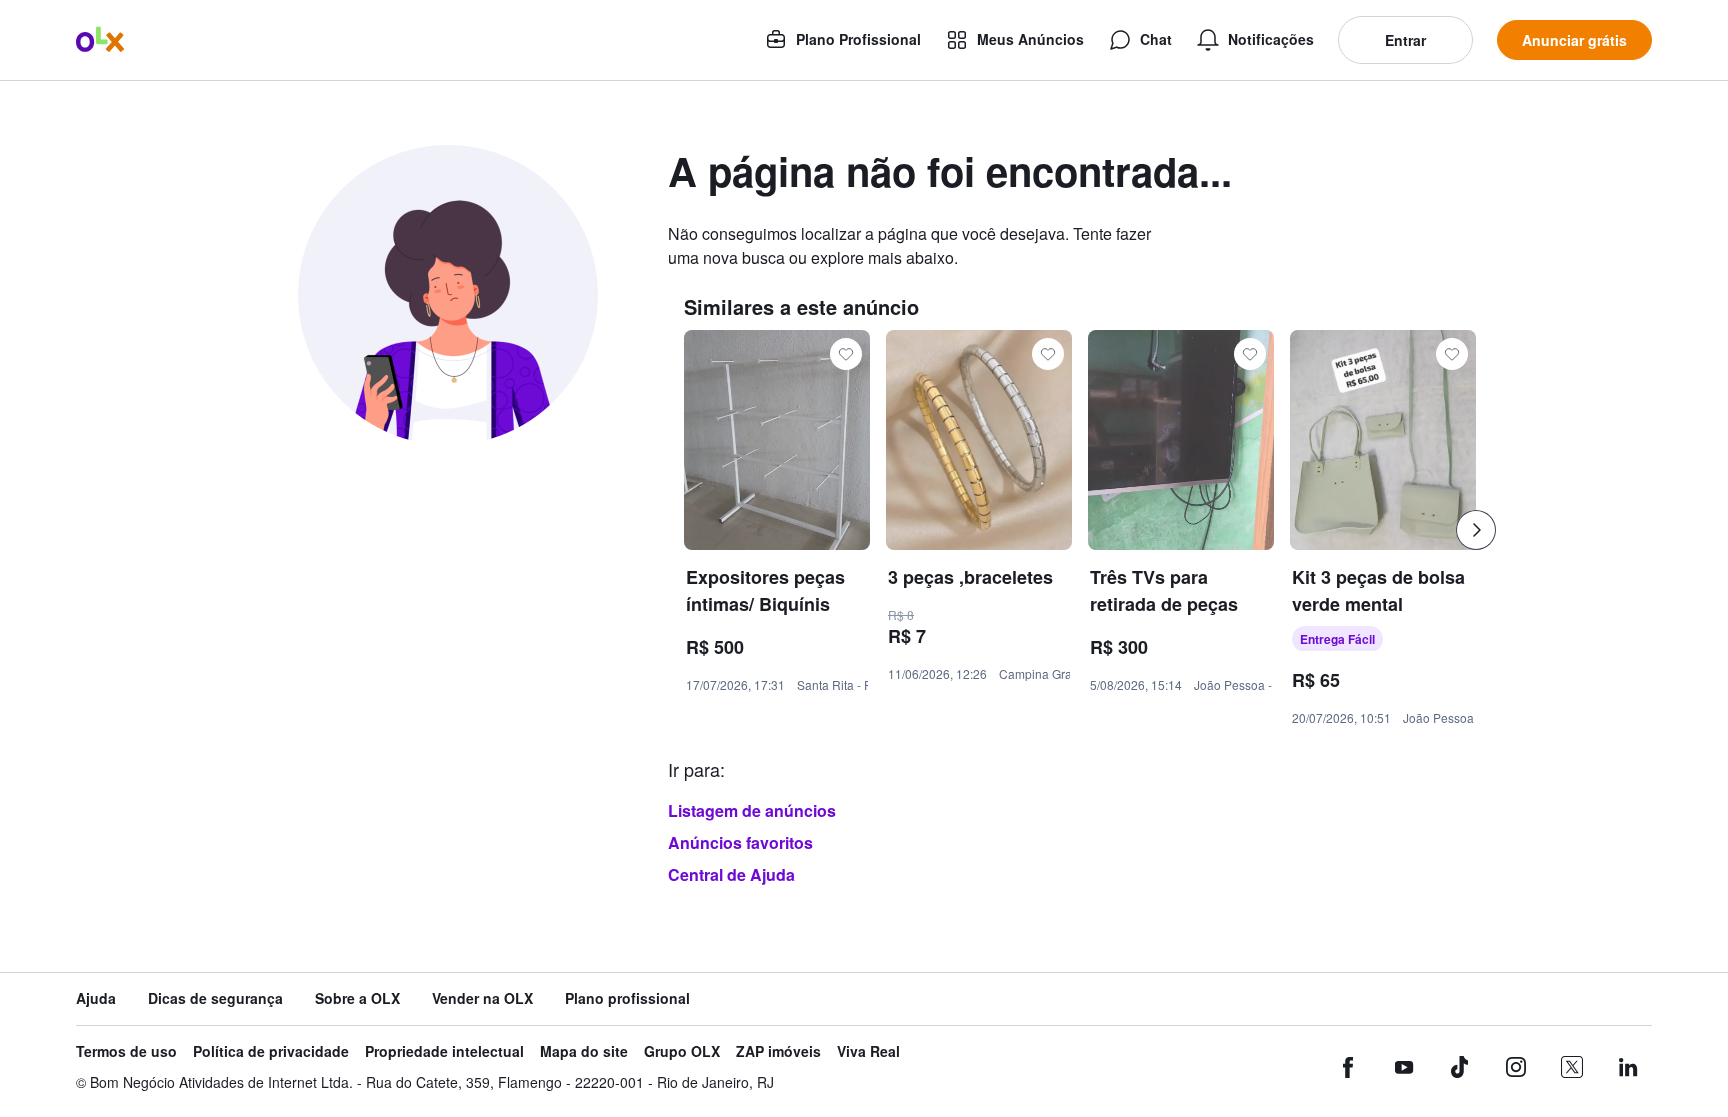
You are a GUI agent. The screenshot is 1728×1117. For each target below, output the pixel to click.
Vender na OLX (482, 998)
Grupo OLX (682, 1051)
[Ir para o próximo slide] (1476, 530)
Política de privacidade (271, 1051)
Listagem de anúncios (752, 810)
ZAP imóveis (778, 1051)
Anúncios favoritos (740, 842)
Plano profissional (627, 998)
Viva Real (868, 1051)
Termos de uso (126, 1051)
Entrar (1405, 40)
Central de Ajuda (731, 874)
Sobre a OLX (357, 998)
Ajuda (96, 998)
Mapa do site (584, 1051)
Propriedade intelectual (444, 1051)
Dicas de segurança (215, 998)
